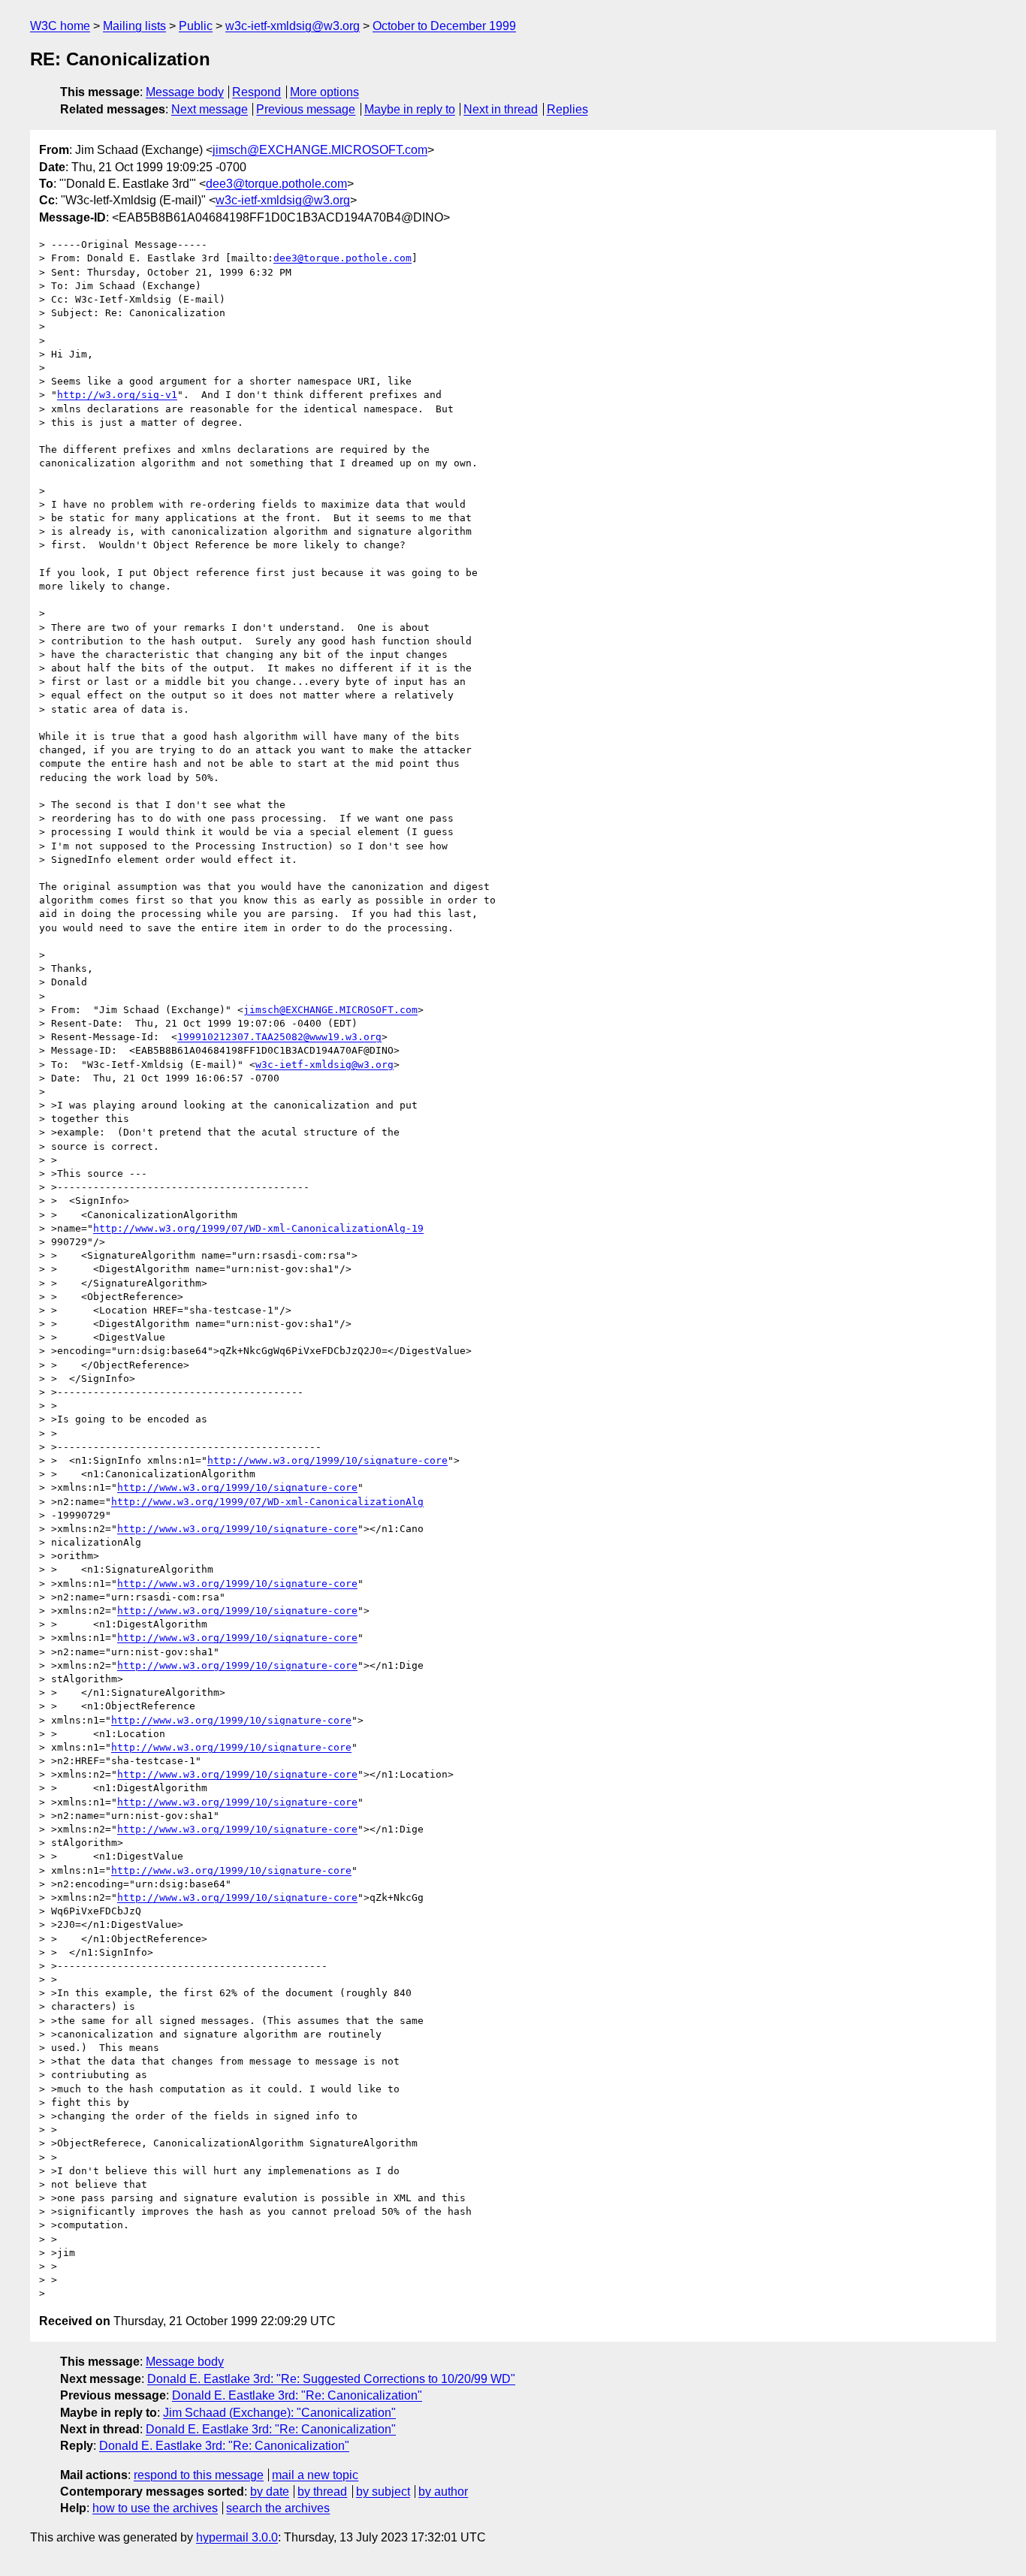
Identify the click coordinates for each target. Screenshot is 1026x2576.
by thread (322, 2492)
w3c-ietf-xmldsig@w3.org (293, 26)
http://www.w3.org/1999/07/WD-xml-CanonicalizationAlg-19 (258, 1228)
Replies (567, 109)
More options (324, 92)
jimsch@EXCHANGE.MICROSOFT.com (320, 150)
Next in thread (501, 109)
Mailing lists (134, 26)
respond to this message (199, 2475)
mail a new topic (315, 2475)
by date (270, 2492)
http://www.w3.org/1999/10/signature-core (327, 1460)
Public (196, 26)
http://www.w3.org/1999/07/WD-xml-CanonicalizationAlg (267, 1502)
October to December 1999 (444, 26)
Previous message (306, 109)
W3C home (60, 26)
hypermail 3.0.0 (237, 2537)
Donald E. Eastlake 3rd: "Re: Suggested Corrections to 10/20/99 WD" (331, 2379)
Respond (256, 92)
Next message (210, 109)
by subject (383, 2492)
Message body (185, 92)
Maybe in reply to (410, 109)
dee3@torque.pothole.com (276, 184)
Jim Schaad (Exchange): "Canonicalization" (279, 2413)
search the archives (278, 2508)
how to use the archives (155, 2508)
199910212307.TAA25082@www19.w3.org (279, 1037)
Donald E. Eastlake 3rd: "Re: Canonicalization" (297, 2395)
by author (443, 2492)
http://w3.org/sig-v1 (117, 395)
